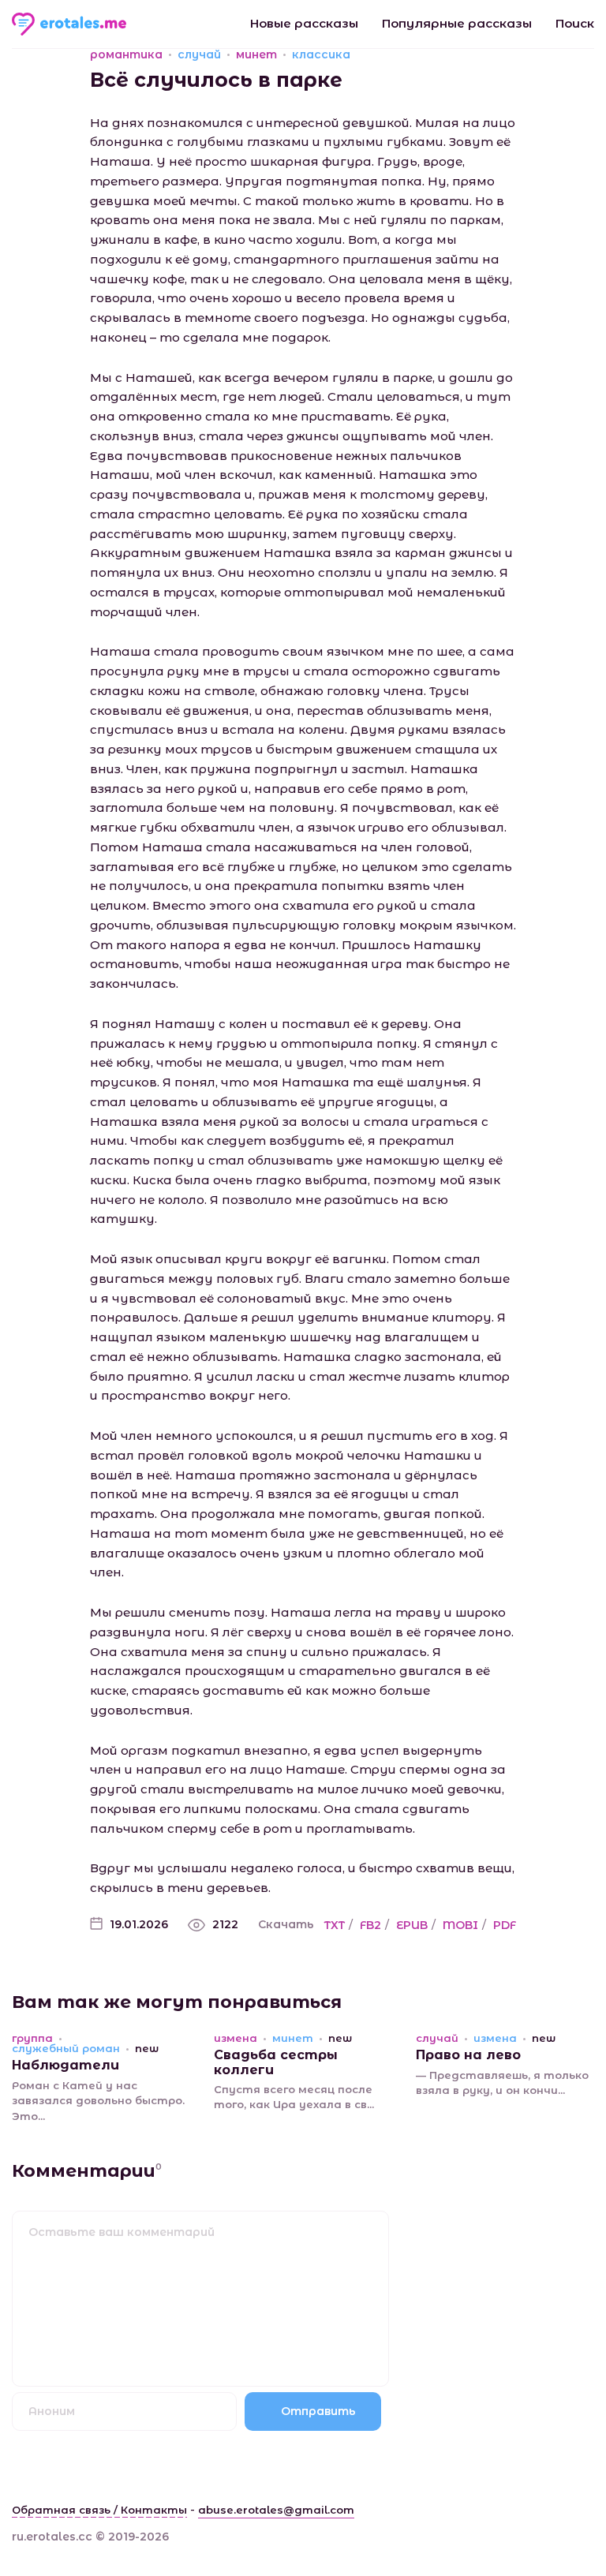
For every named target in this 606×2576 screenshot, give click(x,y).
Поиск (575, 23)
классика (321, 54)
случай (199, 54)
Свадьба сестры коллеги (276, 2062)
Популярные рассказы (457, 23)
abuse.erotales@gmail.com (276, 2510)
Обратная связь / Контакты (99, 2510)
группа (32, 2038)
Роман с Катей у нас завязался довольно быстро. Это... (98, 2101)
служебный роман (66, 2049)
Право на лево (468, 2055)
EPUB (412, 1925)
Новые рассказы (304, 23)
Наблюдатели (65, 2065)
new (147, 2049)
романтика (126, 54)
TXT (335, 1925)
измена (236, 2038)
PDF (505, 1925)
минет (256, 54)
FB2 (370, 1925)
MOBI (460, 1925)
